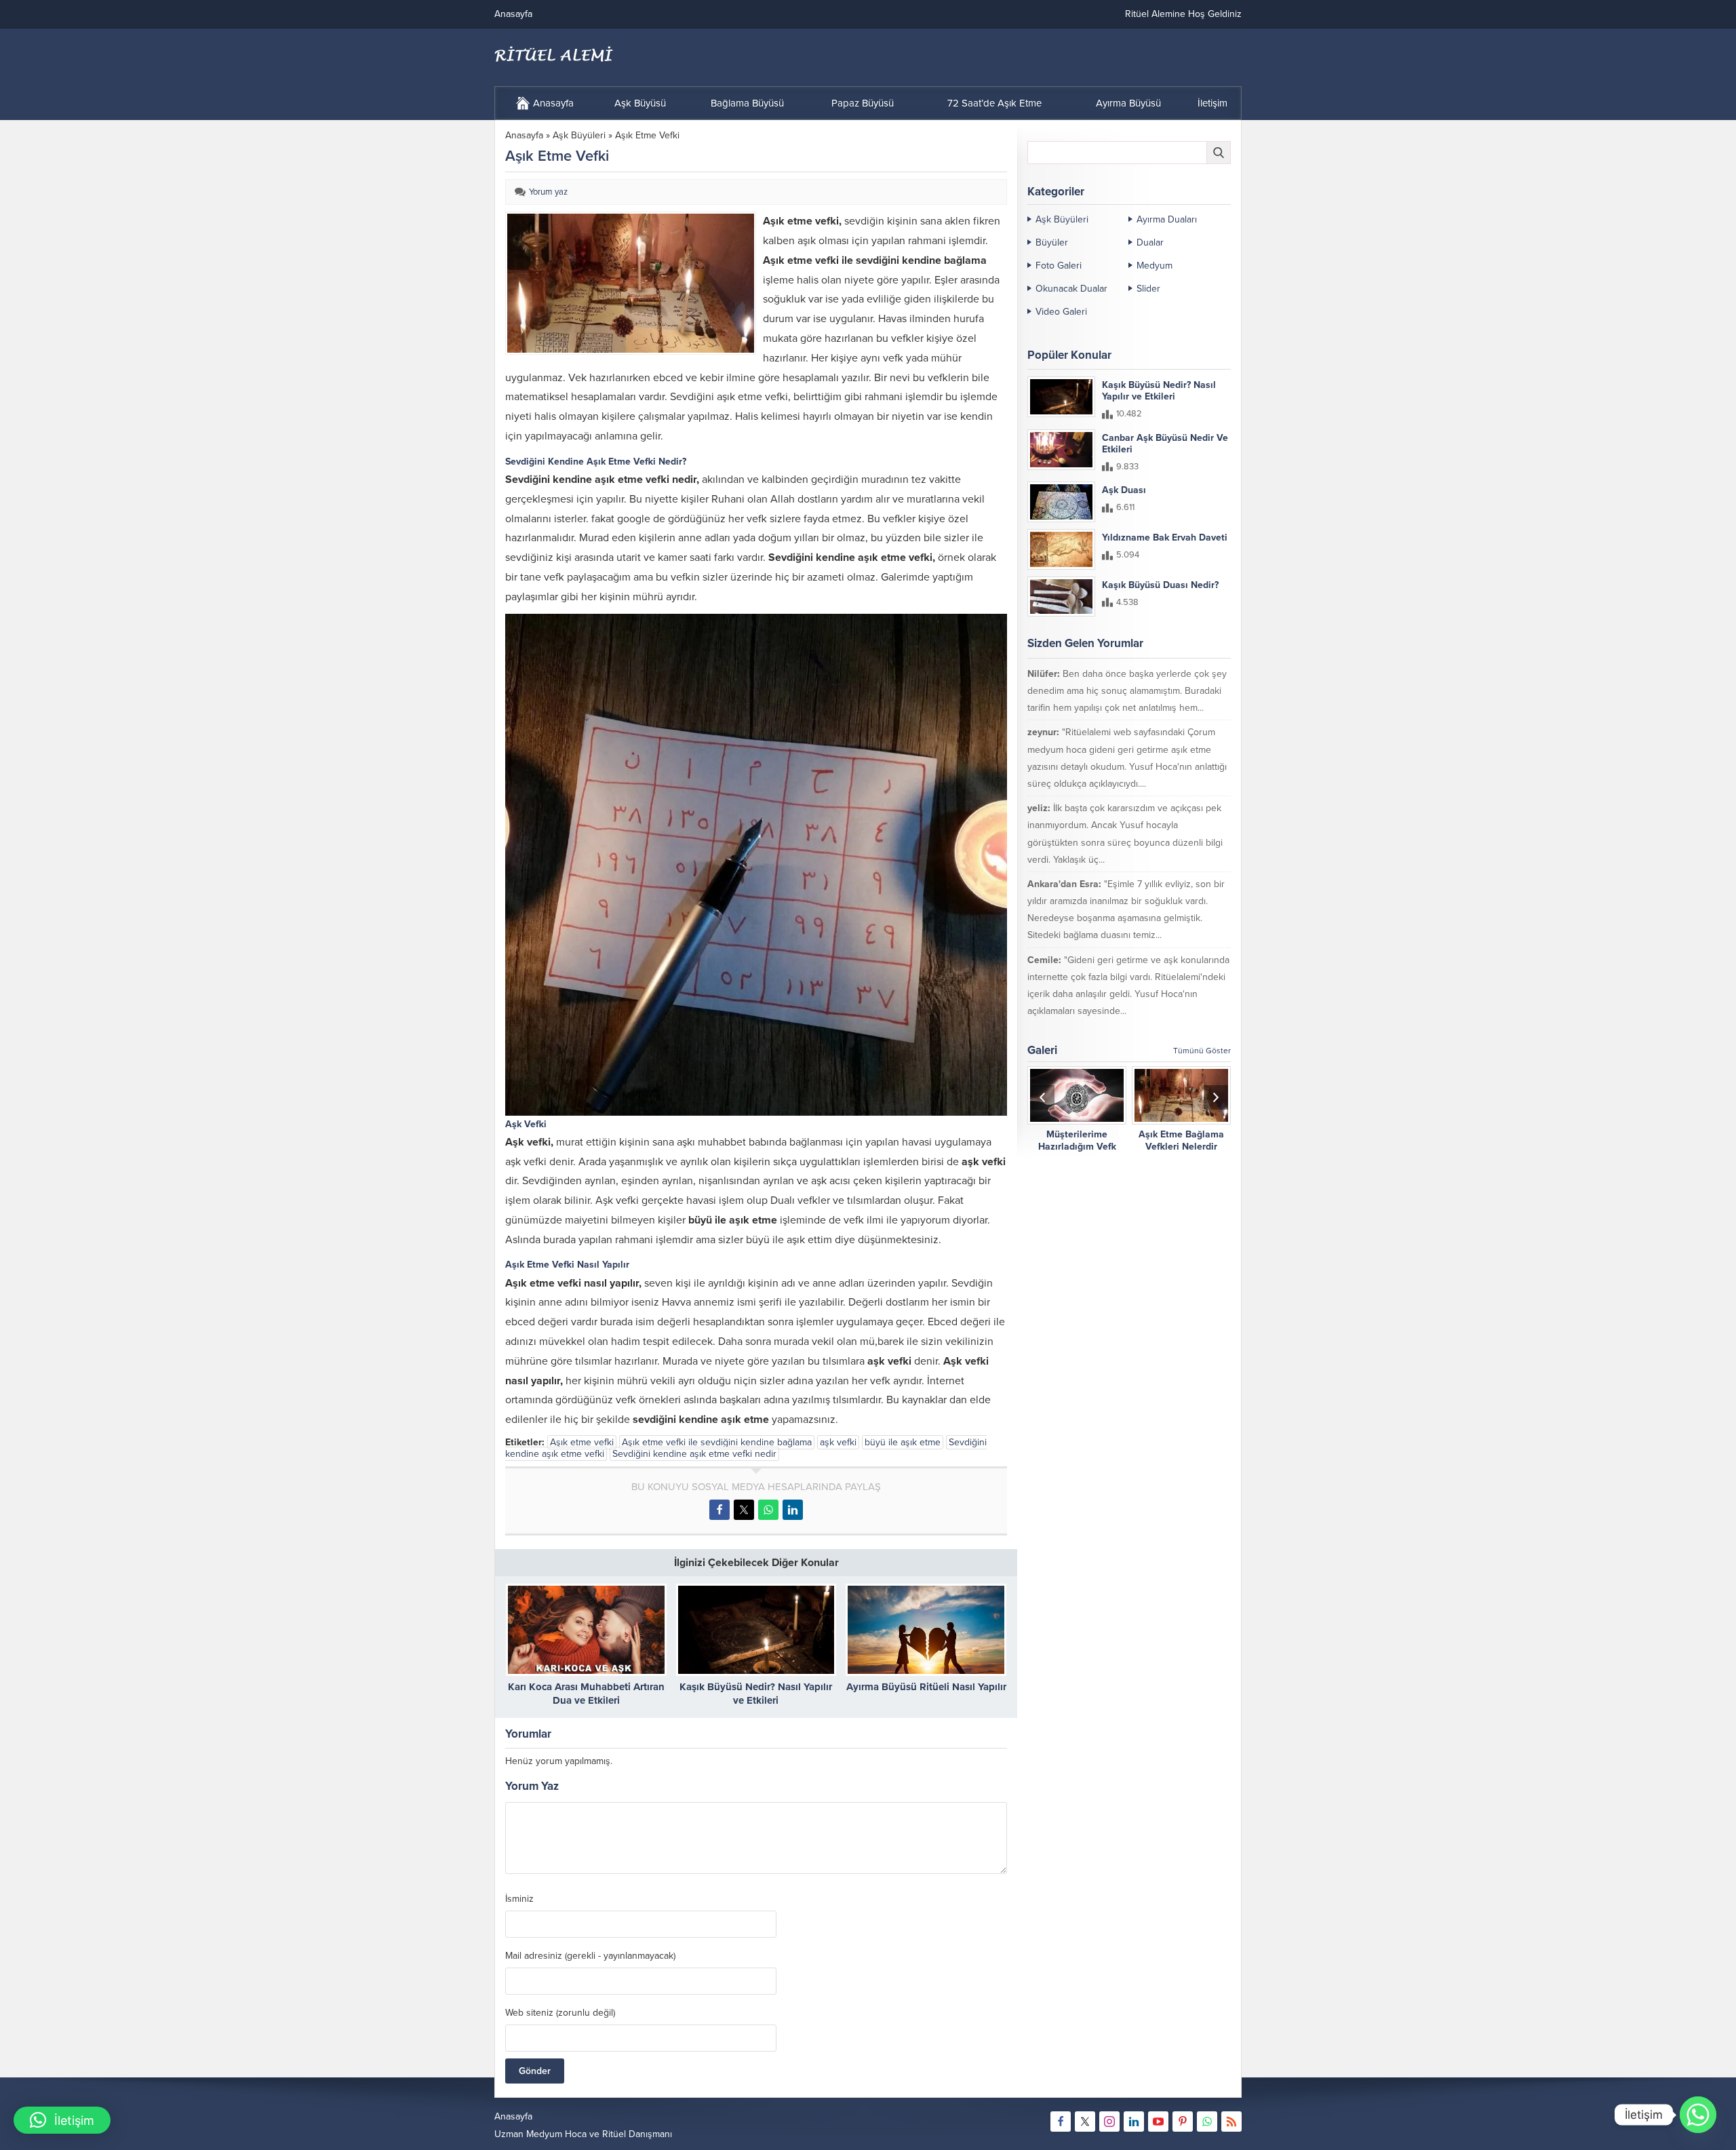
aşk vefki (838, 1442)
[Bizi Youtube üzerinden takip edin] (1158, 2122)
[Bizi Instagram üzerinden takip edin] (1109, 2122)
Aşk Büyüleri (579, 135)
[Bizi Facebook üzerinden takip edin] (1061, 2122)
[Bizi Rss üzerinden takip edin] (1231, 2122)
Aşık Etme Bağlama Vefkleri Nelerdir (1181, 1140)
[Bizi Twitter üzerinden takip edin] (1085, 2122)
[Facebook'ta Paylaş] (719, 1510)
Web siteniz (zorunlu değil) (560, 2013)
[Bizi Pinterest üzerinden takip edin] (1183, 2122)
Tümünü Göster (1202, 1051)
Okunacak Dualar (1071, 289)
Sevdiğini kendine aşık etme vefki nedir (694, 1454)
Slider (1148, 289)
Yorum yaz (548, 192)
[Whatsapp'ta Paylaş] (768, 1510)
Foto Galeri (1059, 266)
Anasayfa (524, 135)
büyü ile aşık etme (903, 1442)
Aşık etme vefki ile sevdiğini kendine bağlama (717, 1442)
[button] (62, 2120)
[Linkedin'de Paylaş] (793, 1510)
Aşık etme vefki (582, 1442)
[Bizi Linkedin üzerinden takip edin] (1134, 2122)
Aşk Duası (1124, 490)
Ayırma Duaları (1167, 219)
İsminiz (519, 1899)
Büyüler (1052, 242)
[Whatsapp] (1698, 2115)
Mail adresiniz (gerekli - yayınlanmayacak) (590, 1956)
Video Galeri (1061, 312)
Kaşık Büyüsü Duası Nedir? (1160, 585)
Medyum (1155, 266)
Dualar (1150, 242)
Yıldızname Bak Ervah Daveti (1165, 537)
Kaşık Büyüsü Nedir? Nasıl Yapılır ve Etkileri (1159, 391)
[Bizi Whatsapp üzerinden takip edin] (1207, 2122)
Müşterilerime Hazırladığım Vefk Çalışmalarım (1077, 1147)
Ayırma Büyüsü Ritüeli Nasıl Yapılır (926, 1687)
